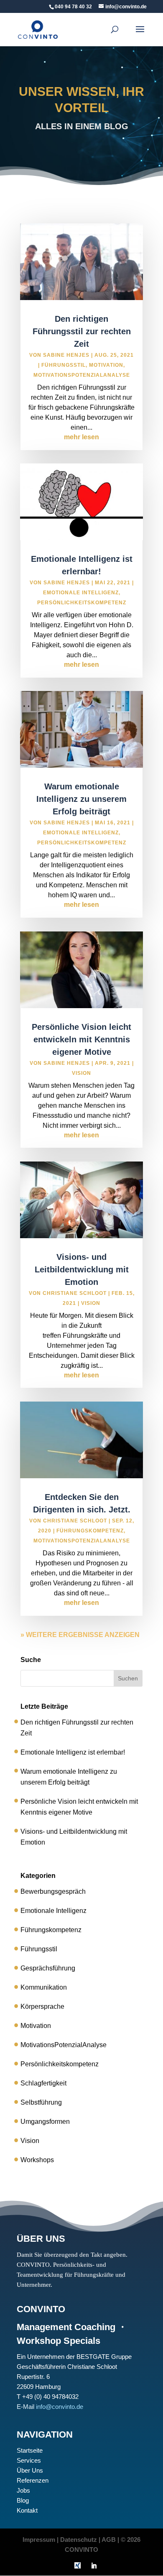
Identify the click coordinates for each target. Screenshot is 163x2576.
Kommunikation (44, 1987)
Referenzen (33, 2480)
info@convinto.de (60, 2407)
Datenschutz (79, 2540)
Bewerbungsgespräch (53, 1891)
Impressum (39, 2540)
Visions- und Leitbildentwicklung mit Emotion (82, 1269)
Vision (81, 1073)
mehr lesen (81, 437)
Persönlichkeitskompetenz (82, 603)
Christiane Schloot (75, 1293)
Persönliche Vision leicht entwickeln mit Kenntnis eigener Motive (81, 1039)
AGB (109, 2540)
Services (29, 2460)
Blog (23, 2500)
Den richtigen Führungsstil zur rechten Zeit (82, 331)
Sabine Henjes (66, 355)
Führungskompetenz (90, 1531)
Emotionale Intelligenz (81, 593)
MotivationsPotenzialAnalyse (82, 375)
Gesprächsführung (48, 1968)
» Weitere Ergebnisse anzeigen (80, 1635)
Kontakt (27, 2510)
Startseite (30, 2450)
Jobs (23, 2490)
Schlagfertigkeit (43, 2083)
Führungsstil (64, 365)
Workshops (37, 2160)
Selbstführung (41, 2102)
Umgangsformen (45, 2122)
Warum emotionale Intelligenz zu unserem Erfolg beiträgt (81, 799)
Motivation (106, 365)
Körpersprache (42, 2006)
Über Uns (30, 2470)
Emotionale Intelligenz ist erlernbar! (73, 1752)
